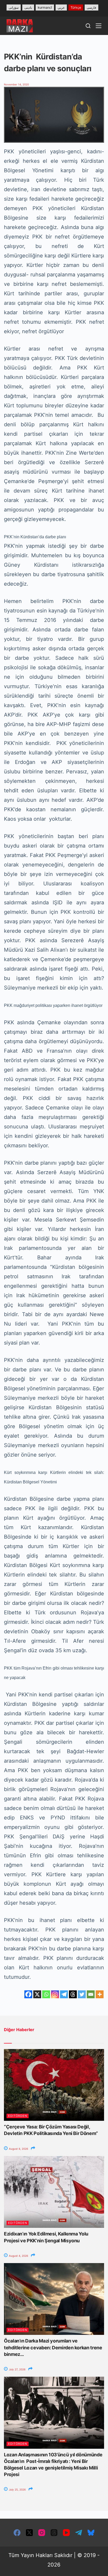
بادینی (28, 7)
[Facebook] (28, 1994)
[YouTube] (66, 2533)
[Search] (88, 26)
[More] (100, 1994)
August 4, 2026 (18, 2256)
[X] (37, 1994)
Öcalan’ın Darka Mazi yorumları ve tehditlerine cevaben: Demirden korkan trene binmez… (53, 2347)
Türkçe (76, 7)
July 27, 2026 (17, 2369)
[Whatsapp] (46, 1994)
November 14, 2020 (16, 84)
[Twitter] (82, 1994)
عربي (61, 7)
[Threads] (73, 1994)
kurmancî (45, 7)
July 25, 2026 (17, 2489)
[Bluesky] (91, 2533)
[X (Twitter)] (29, 2533)
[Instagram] (55, 1994)
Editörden (18, 2116)
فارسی (91, 7)
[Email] (91, 1994)
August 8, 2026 (18, 2149)
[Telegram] (64, 1994)
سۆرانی (14, 7)
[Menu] (99, 26)
